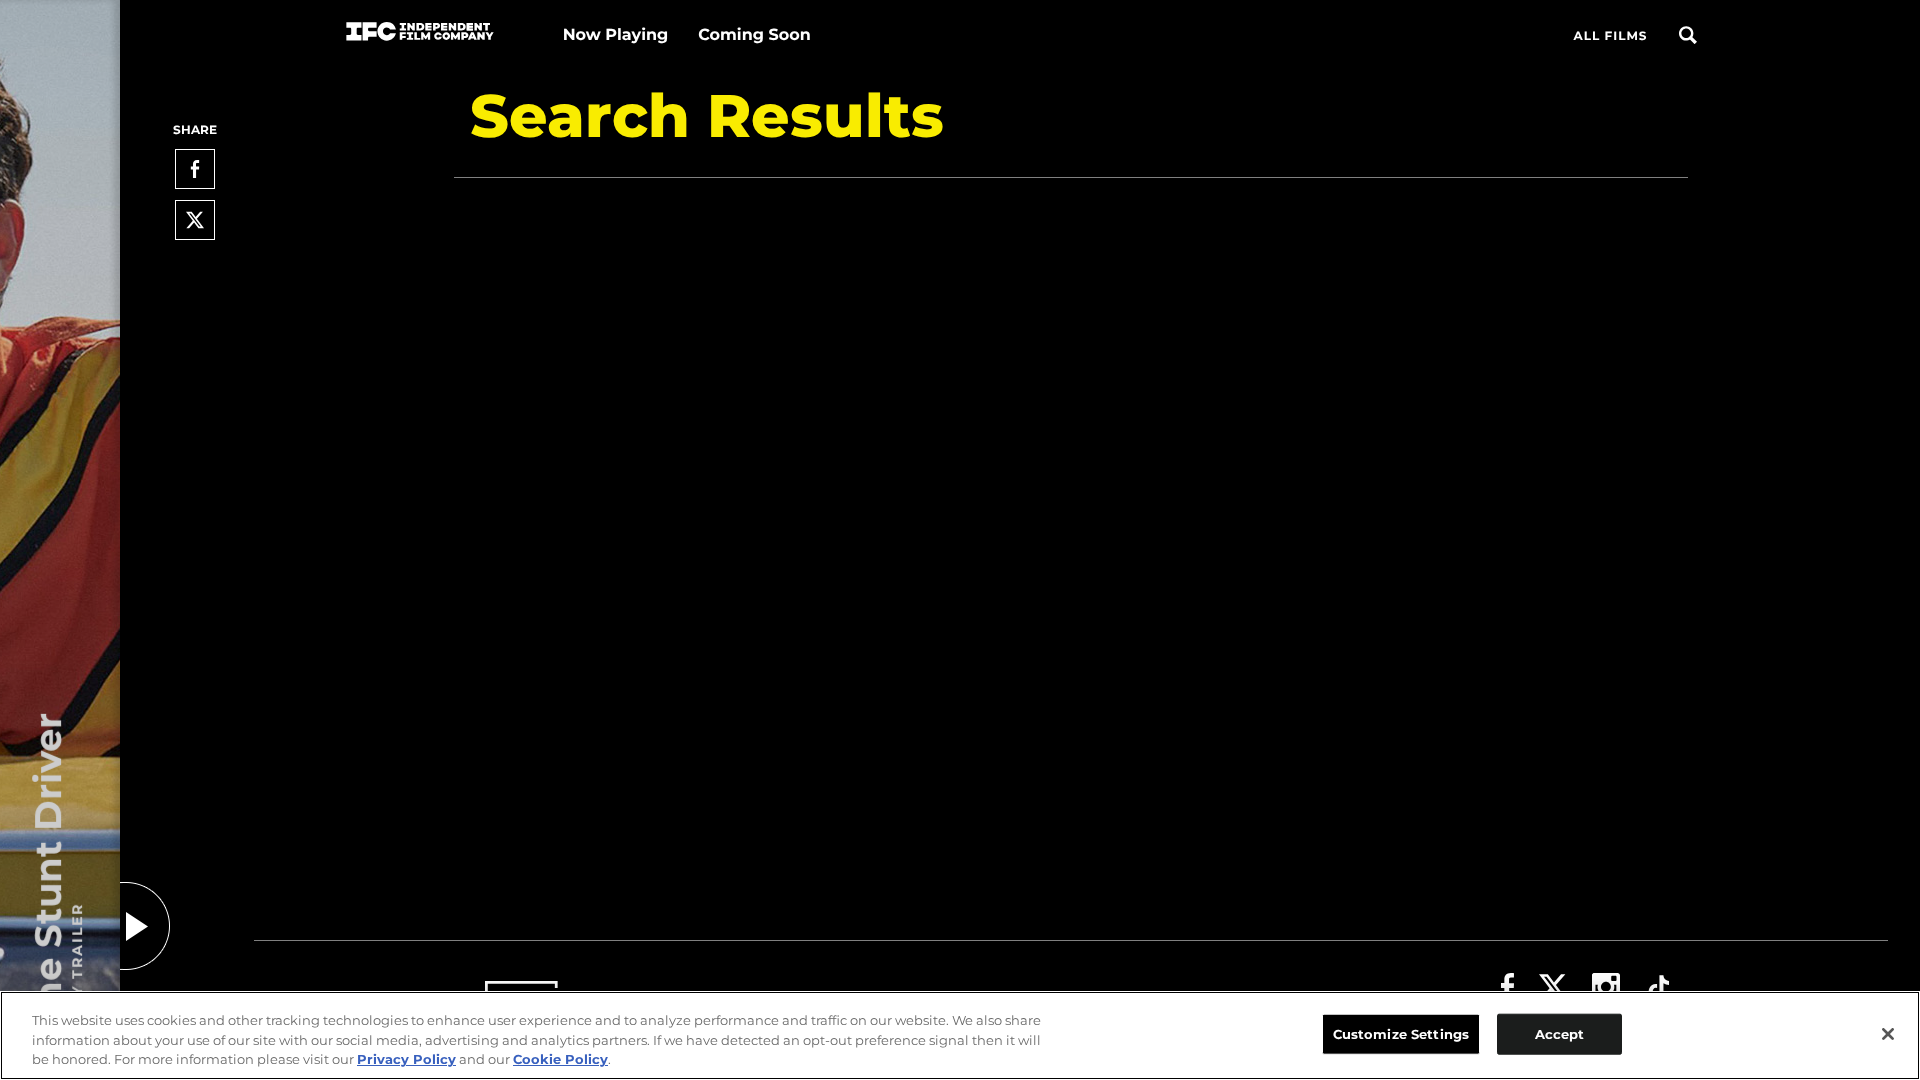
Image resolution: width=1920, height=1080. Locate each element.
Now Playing (616, 35)
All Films (1610, 36)
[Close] (1888, 1034)
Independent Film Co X (1553, 987)
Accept (1560, 1033)
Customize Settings (1401, 1033)
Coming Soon (754, 35)
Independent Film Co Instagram (1606, 987)
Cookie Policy (560, 1059)
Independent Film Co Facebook (1507, 987)
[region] (960, 1035)
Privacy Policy (406, 1059)
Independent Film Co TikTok (1659, 987)
